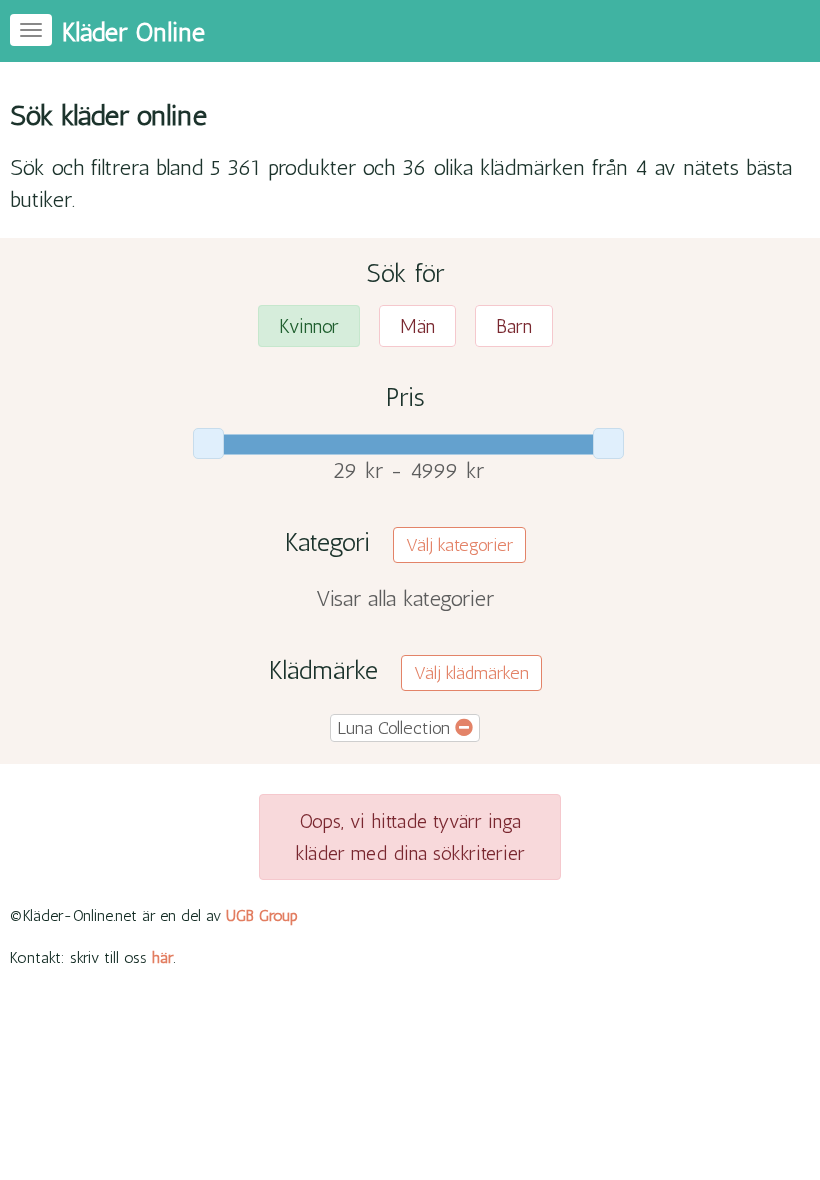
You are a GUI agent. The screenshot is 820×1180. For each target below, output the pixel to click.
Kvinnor (309, 326)
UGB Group (262, 915)
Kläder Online (133, 32)
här (162, 957)
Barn (514, 326)
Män (417, 326)
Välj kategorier (459, 545)
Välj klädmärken (471, 673)
